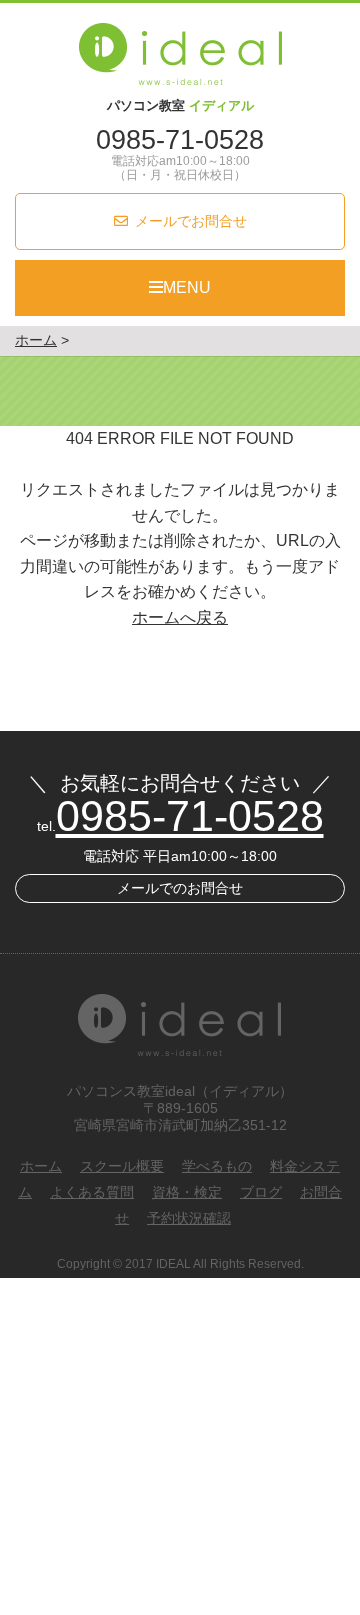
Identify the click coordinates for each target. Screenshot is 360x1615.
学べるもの (217, 1166)
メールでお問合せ (191, 221)
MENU (187, 287)
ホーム (41, 1166)
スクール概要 (122, 1166)
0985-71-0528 (180, 140)
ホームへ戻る (180, 617)
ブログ (261, 1192)
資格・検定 (187, 1192)
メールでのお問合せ (180, 888)
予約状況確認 (189, 1218)
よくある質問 (92, 1192)
